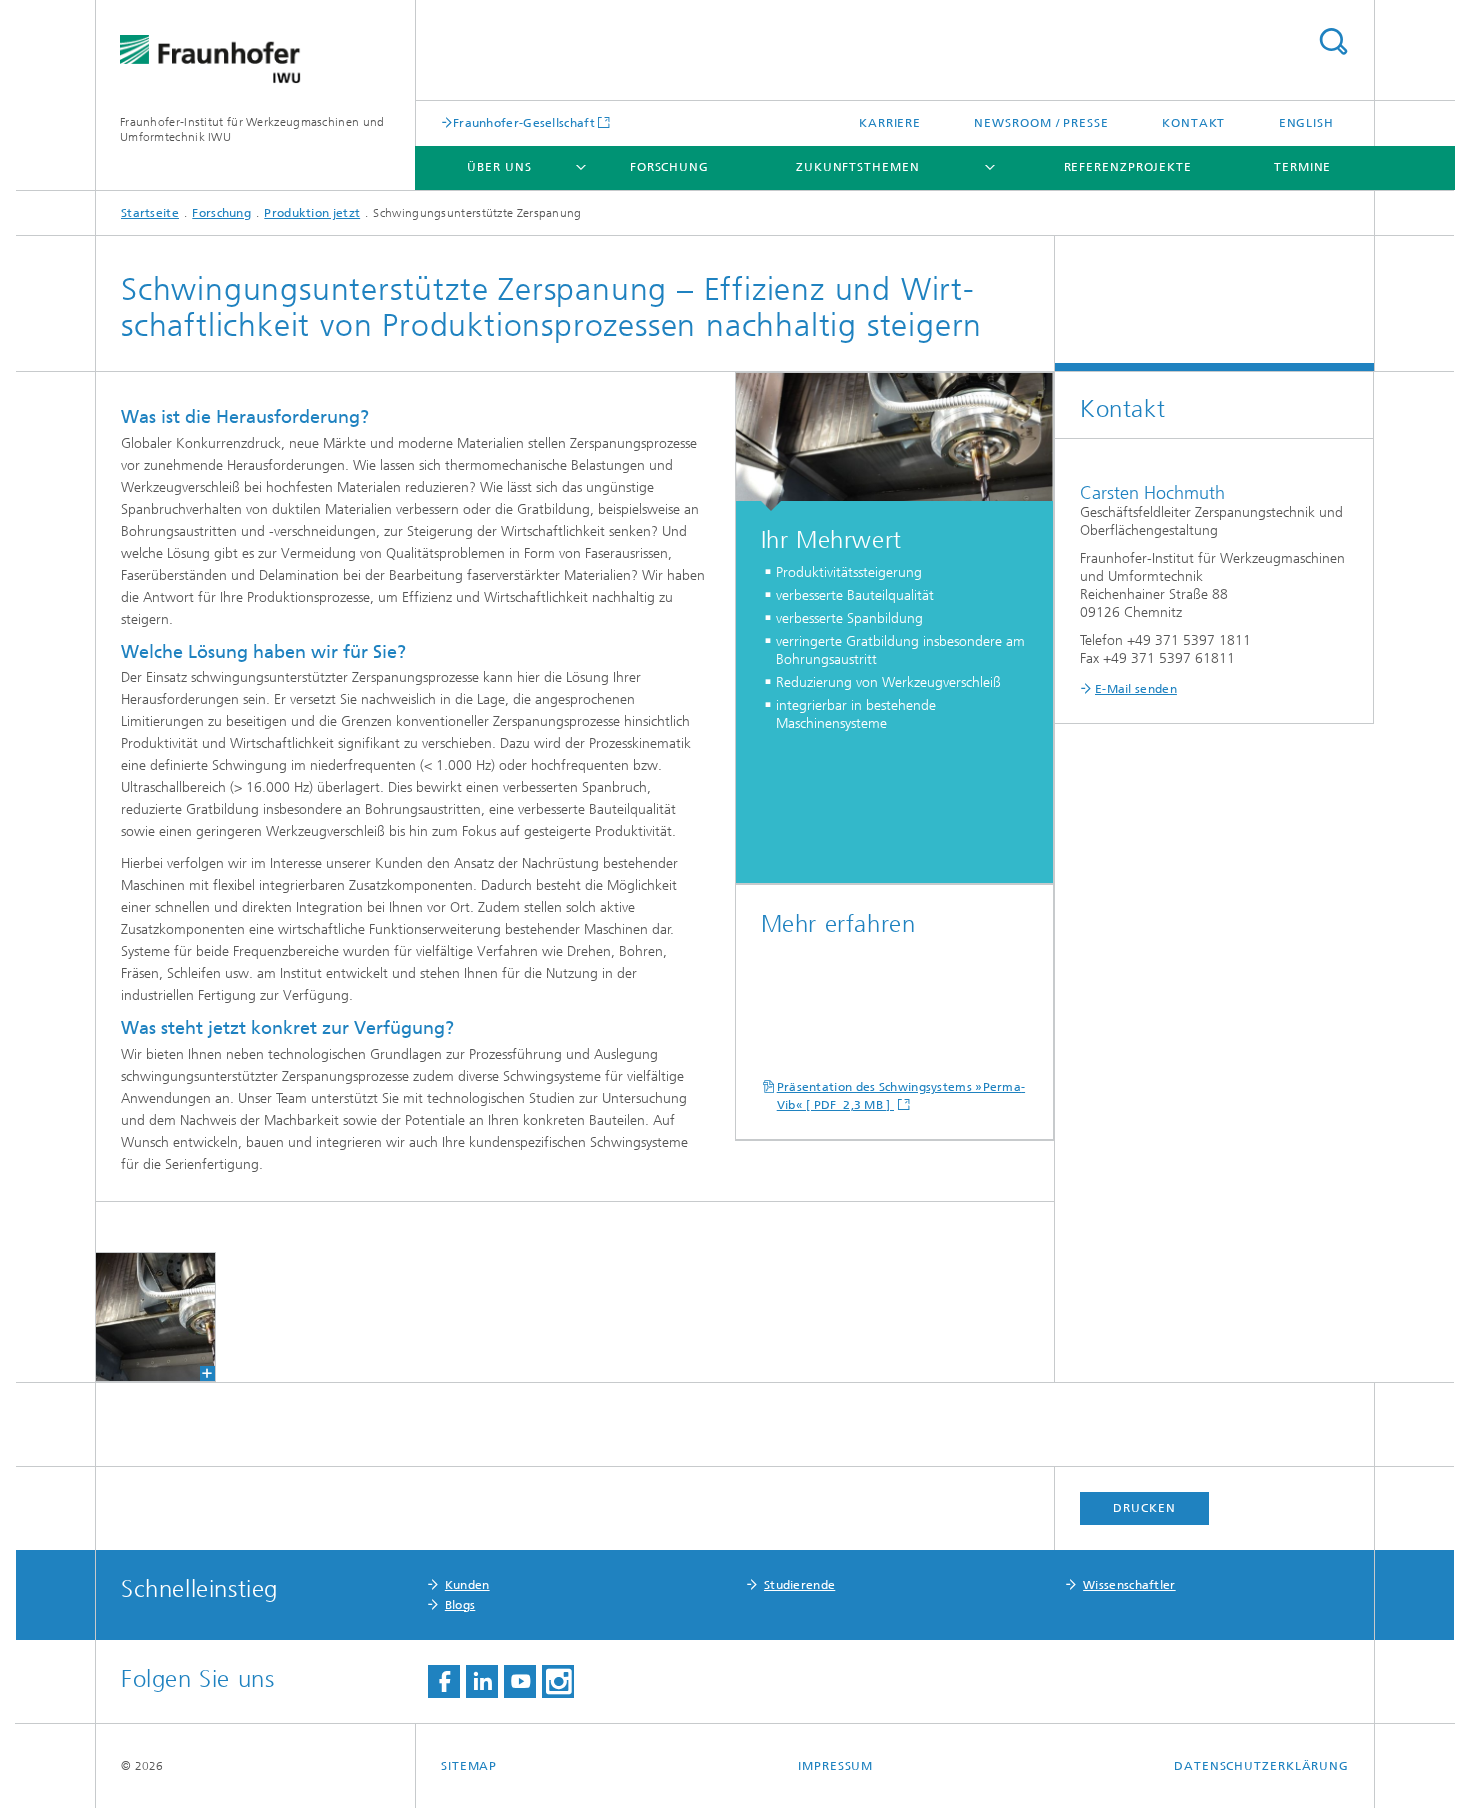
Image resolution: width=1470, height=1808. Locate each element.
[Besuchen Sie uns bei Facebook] (444, 1681)
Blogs (460, 1605)
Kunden (467, 1585)
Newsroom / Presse (1041, 123)
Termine (1302, 167)
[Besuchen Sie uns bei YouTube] (520, 1681)
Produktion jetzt (312, 213)
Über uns (499, 167)
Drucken (1144, 1508)
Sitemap (469, 1766)
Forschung (669, 167)
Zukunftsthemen (858, 167)
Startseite (150, 213)
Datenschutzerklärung (1261, 1766)
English (1306, 123)
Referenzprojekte (1128, 167)
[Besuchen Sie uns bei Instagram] (558, 1681)
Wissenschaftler (1129, 1585)
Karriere (890, 123)
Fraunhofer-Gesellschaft (524, 122)
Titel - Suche (1333, 41)
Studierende (799, 1585)
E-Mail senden (1136, 689)
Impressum (835, 1766)
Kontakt (1193, 123)
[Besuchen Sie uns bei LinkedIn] (482, 1681)
